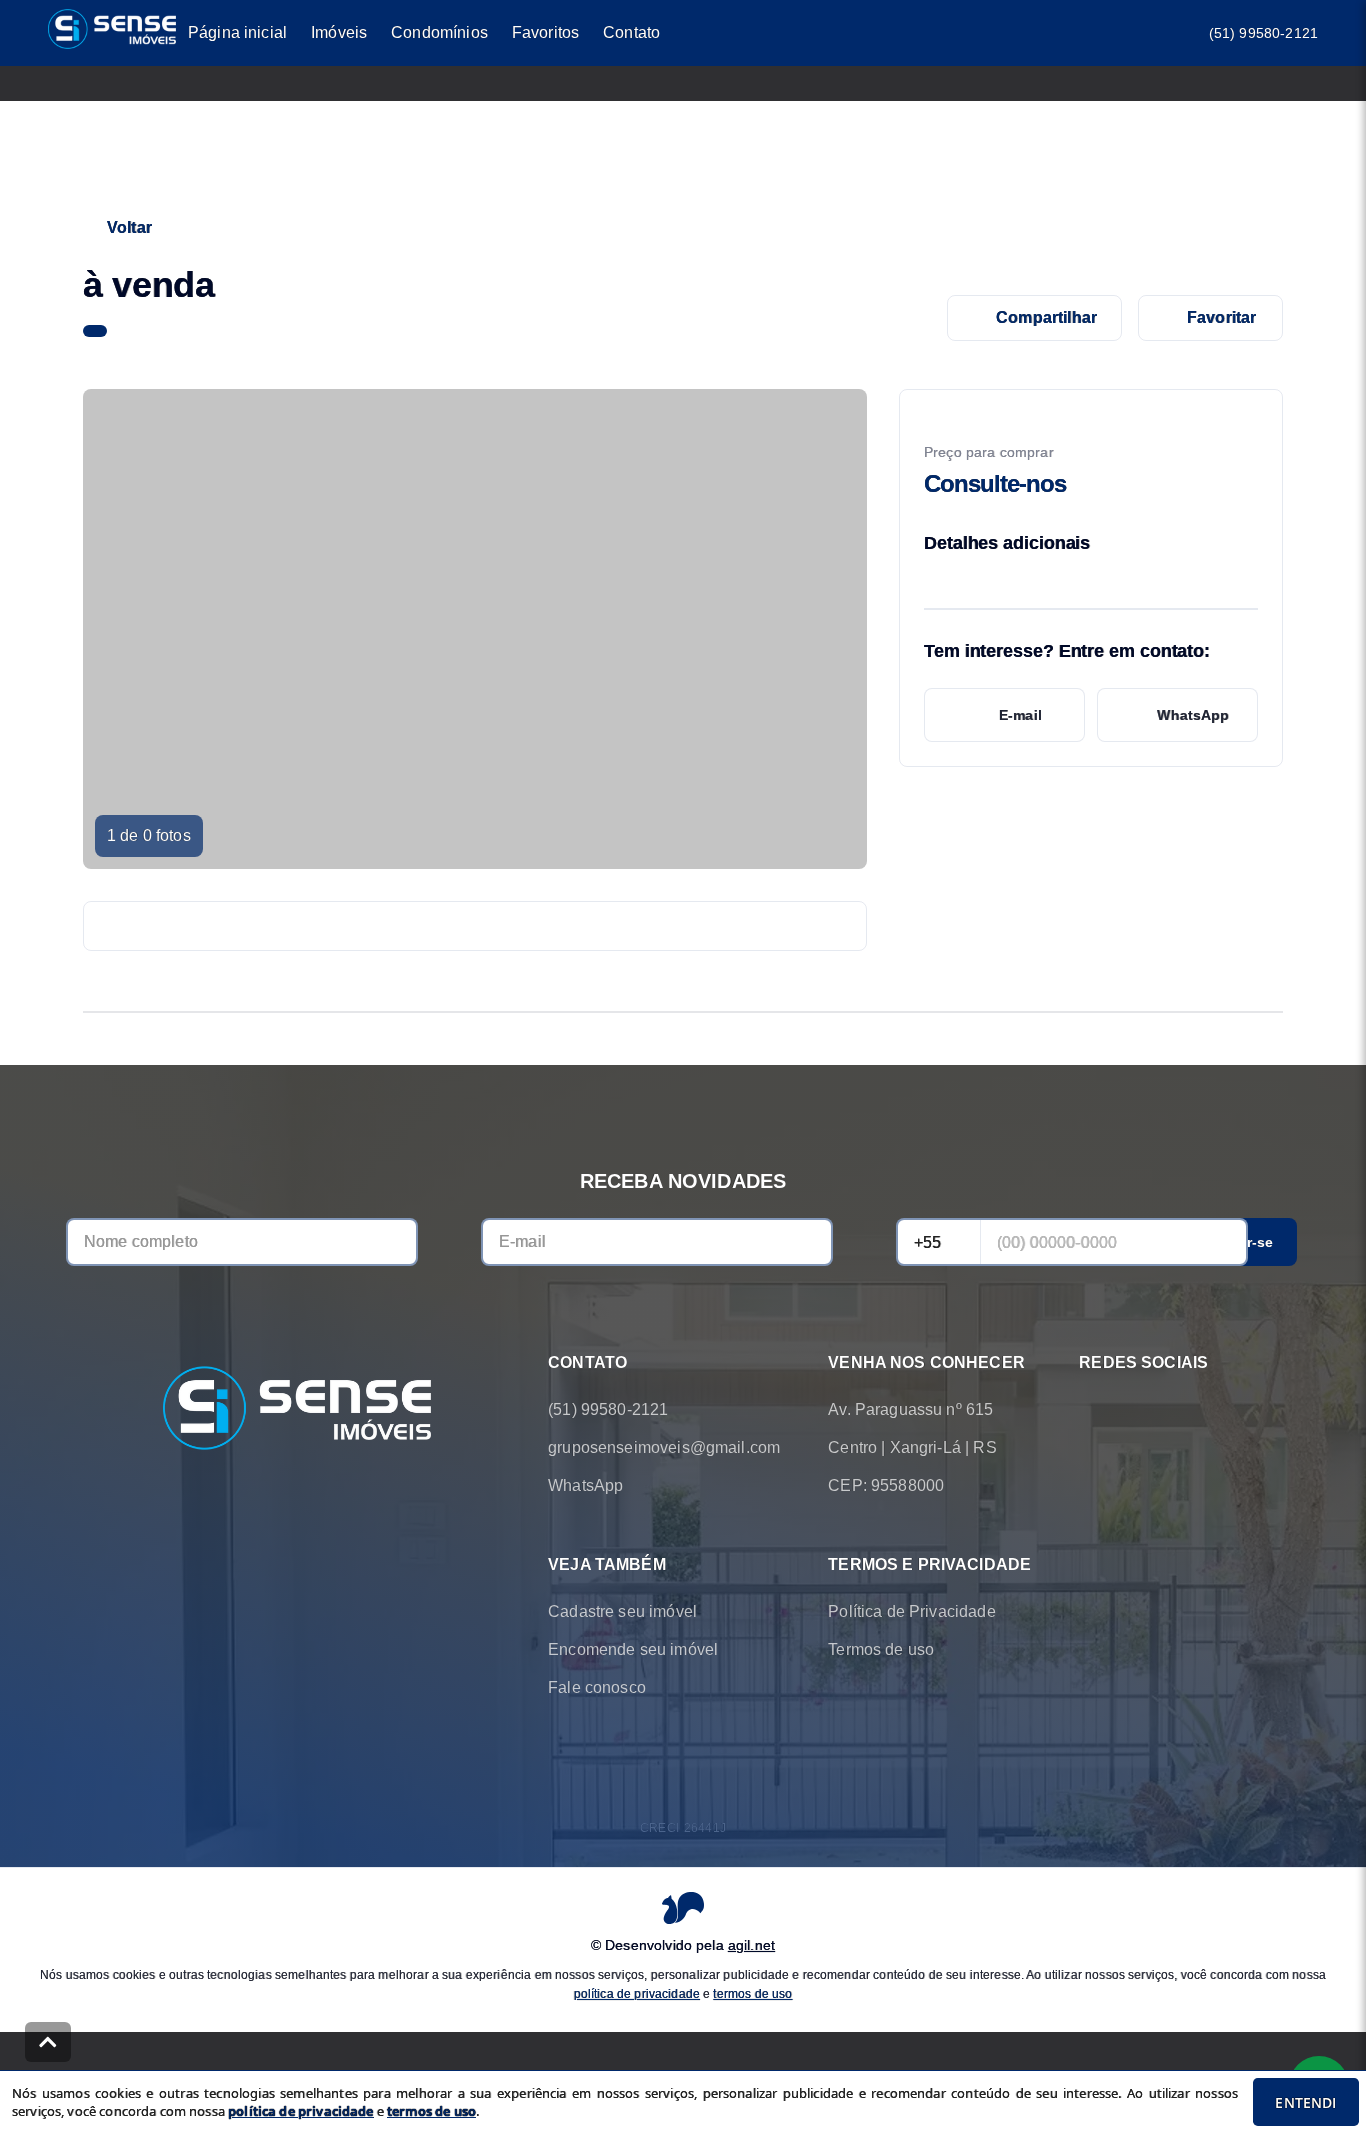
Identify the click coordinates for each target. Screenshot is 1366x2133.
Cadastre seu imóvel (622, 1611)
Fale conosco (597, 1687)
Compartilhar (1046, 317)
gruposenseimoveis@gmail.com (664, 1447)
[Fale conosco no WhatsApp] (1091, 1410)
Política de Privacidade (911, 1611)
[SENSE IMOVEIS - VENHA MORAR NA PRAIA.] (297, 1410)
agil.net (751, 1945)
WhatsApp (1193, 715)
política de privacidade (637, 1994)
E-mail (1020, 715)
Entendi (1305, 2102)
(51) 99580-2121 (1263, 33)
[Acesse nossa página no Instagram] (1147, 1410)
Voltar (129, 227)
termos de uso (752, 1994)
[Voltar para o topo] (48, 2042)
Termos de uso (881, 1649)
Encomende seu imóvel (633, 1649)
